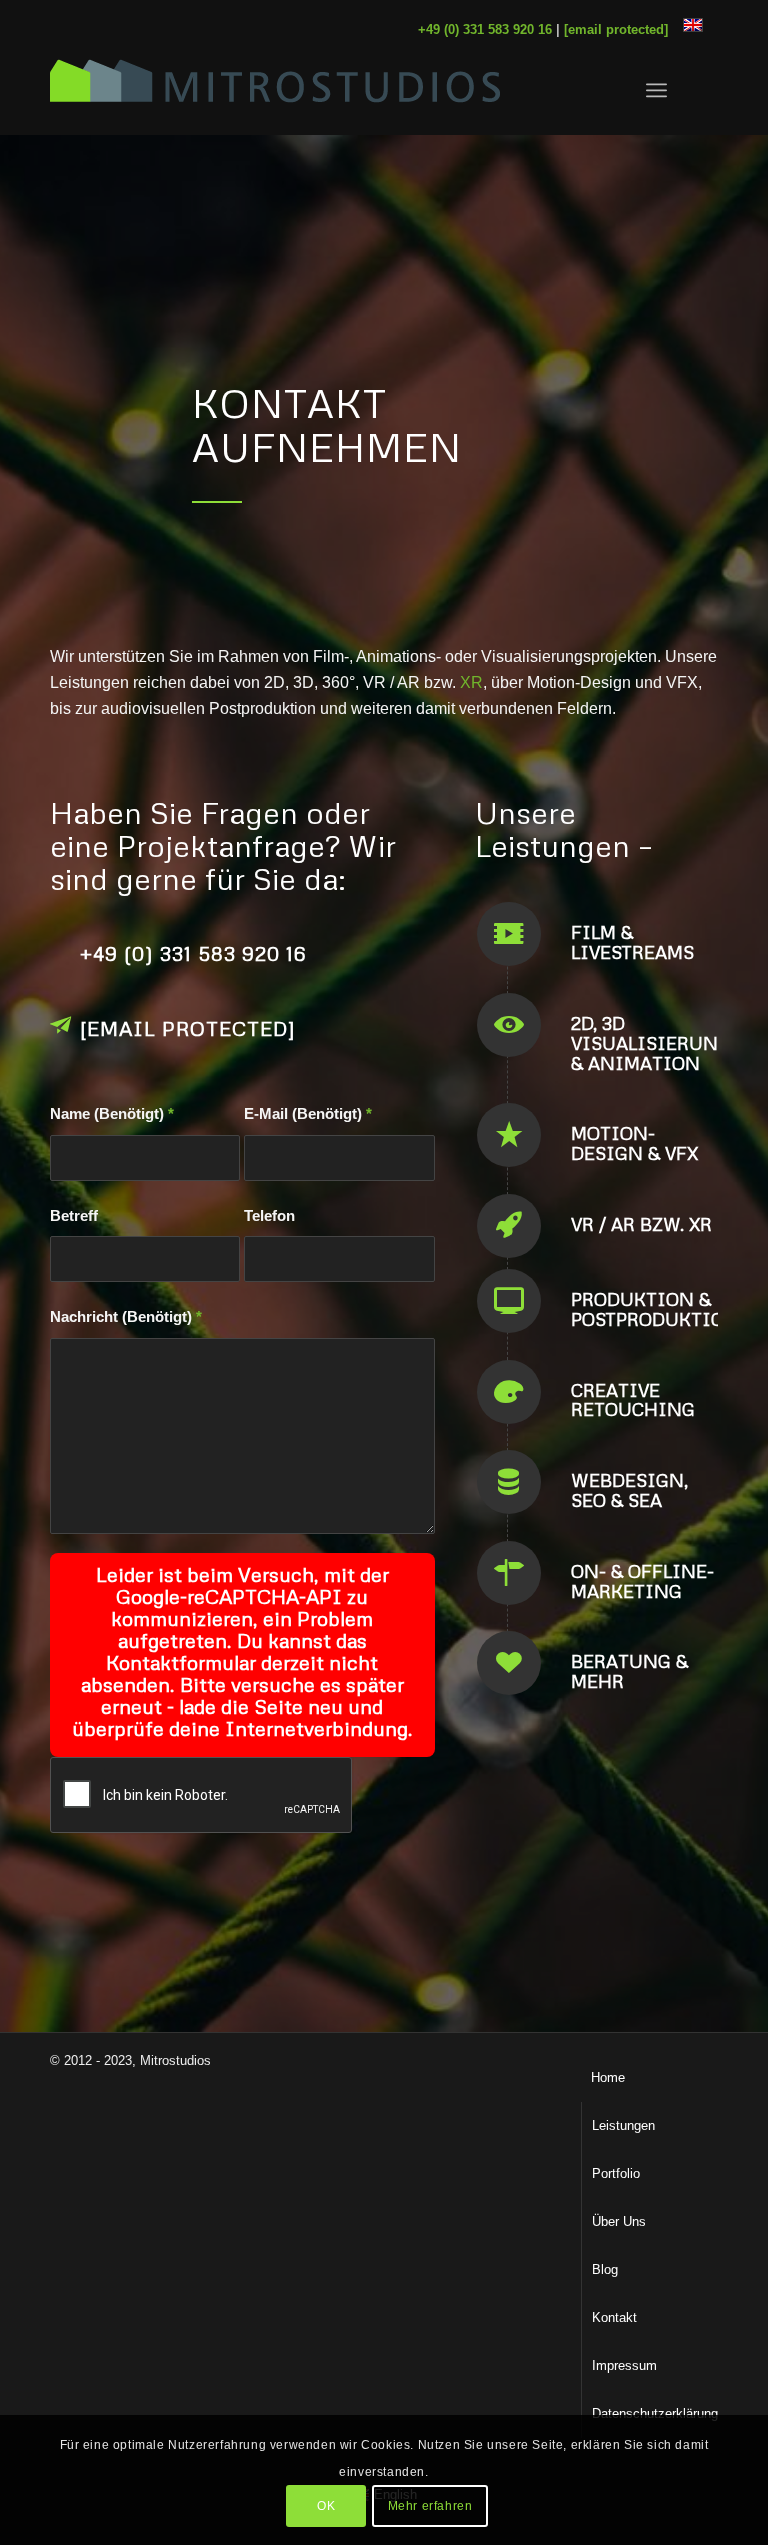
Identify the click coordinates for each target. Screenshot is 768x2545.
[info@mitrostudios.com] (60, 1025)
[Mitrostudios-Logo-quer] (275, 90)
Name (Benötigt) (112, 1114)
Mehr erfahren (430, 2506)
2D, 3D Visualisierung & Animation (651, 1043)
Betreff (74, 1216)
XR (471, 682)
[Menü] (656, 90)
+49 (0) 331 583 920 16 (193, 953)
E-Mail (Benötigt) (308, 1114)
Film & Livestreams (632, 942)
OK (326, 2506)
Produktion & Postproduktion (655, 1309)
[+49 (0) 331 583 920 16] (60, 950)
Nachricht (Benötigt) (126, 1317)
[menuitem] (656, 90)
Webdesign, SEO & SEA (629, 1490)
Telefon (269, 1216)
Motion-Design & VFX (634, 1143)
